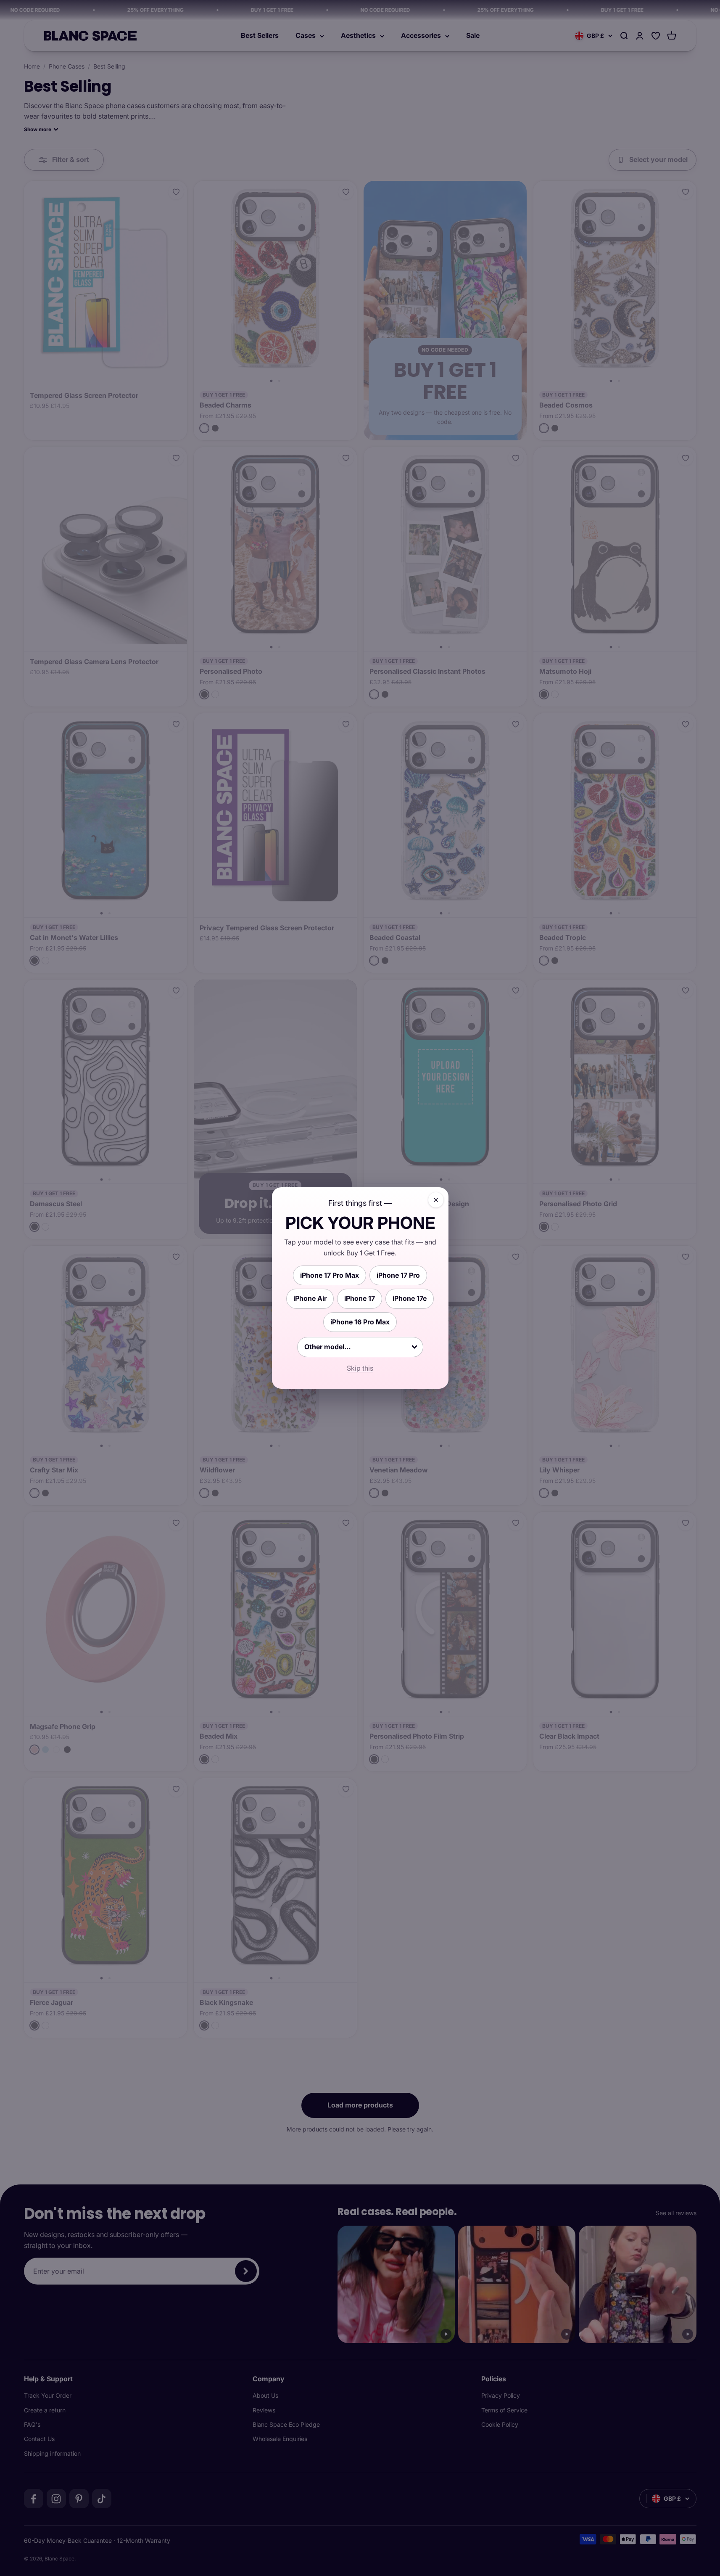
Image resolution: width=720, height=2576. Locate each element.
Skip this (360, 1368)
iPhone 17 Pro (398, 1275)
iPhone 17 (360, 1298)
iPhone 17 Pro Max (330, 1275)
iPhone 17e (410, 1298)
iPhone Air (310, 1298)
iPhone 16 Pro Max (360, 1322)
